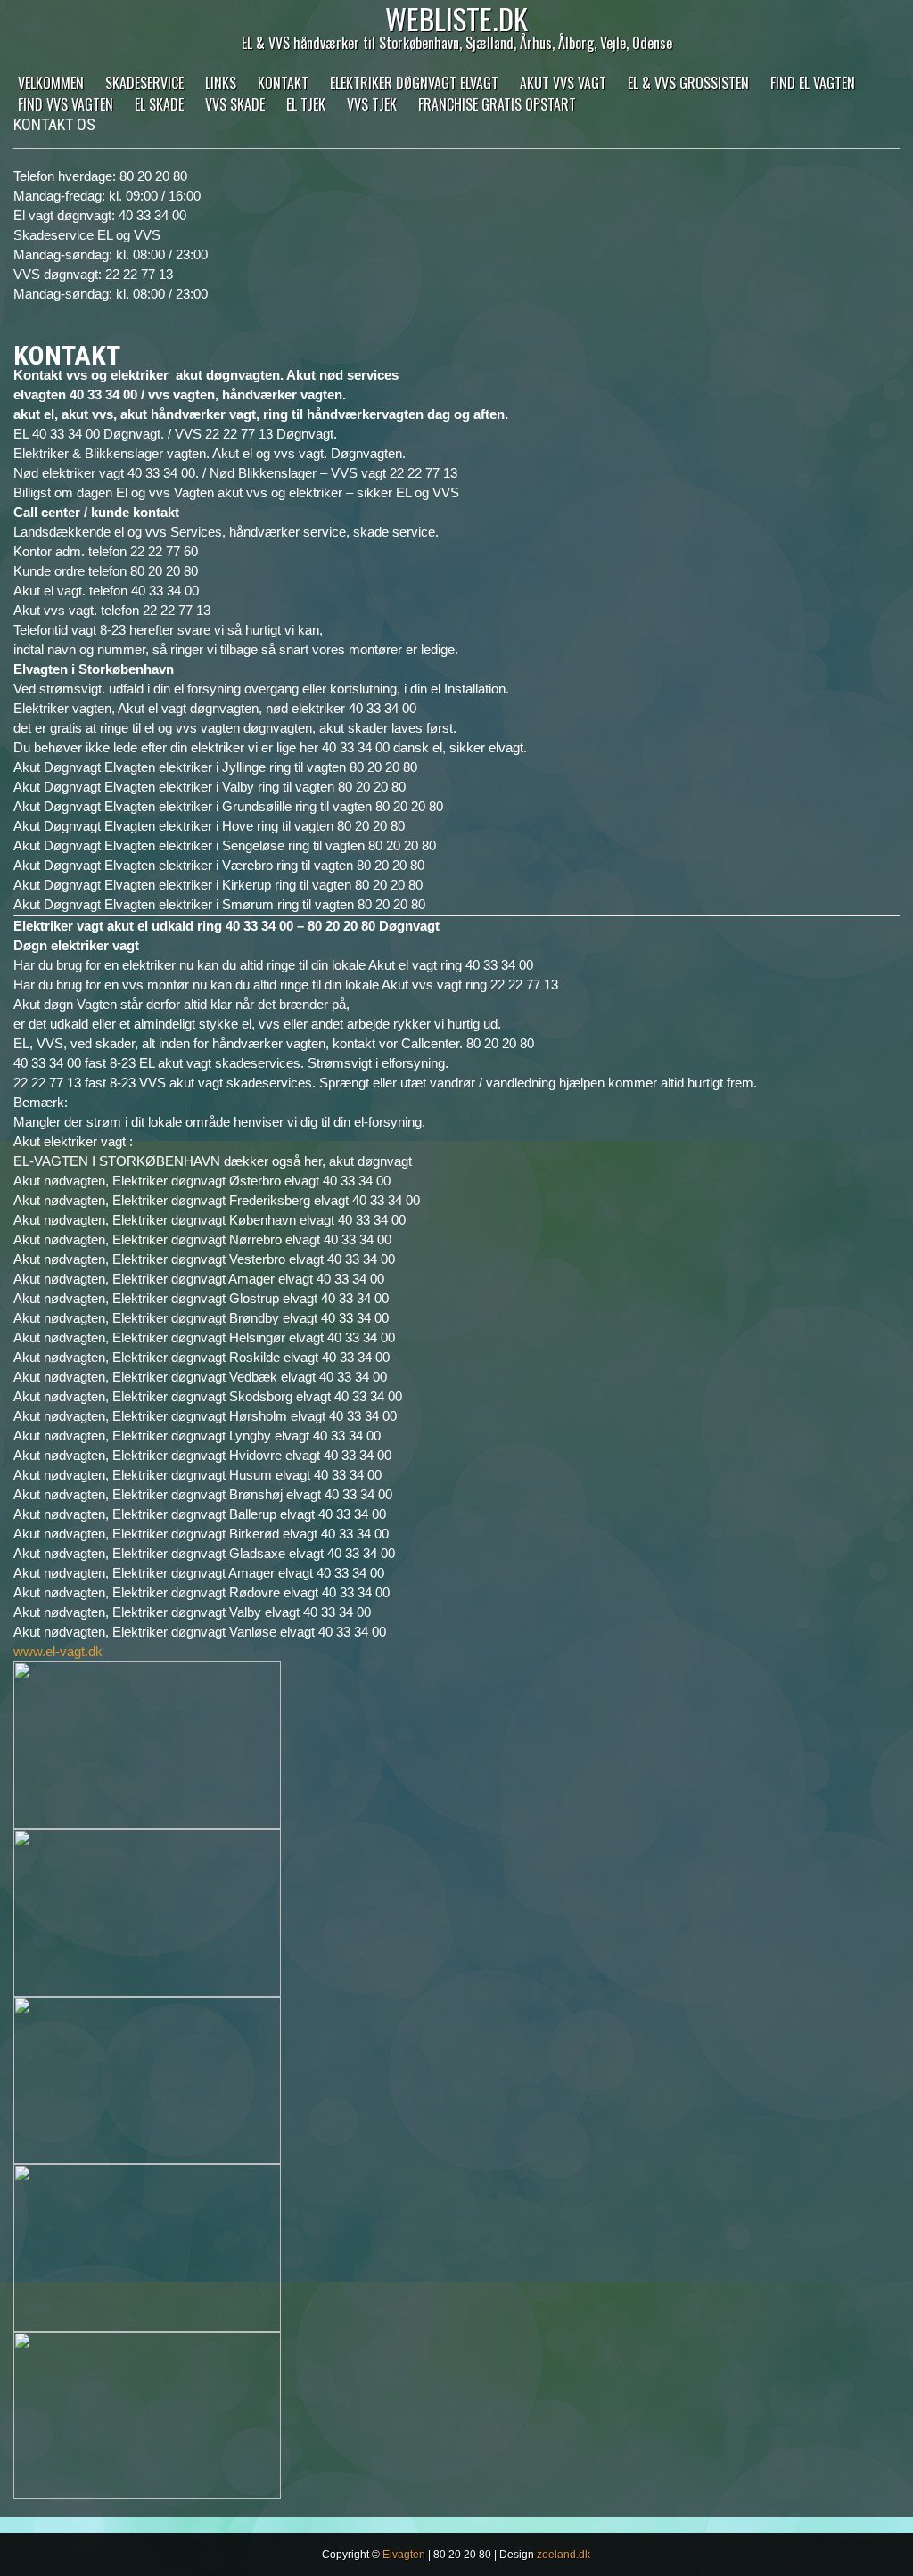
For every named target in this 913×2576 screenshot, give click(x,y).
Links (221, 83)
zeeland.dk (563, 2555)
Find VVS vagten (66, 104)
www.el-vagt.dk (58, 1651)
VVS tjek (372, 104)
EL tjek (306, 104)
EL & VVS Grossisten (688, 83)
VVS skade (235, 104)
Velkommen (51, 83)
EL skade (159, 104)
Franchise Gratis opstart (497, 104)
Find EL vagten (813, 83)
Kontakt (283, 83)
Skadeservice (144, 83)
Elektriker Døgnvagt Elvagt (414, 83)
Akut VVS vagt (563, 83)
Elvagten (404, 2555)
